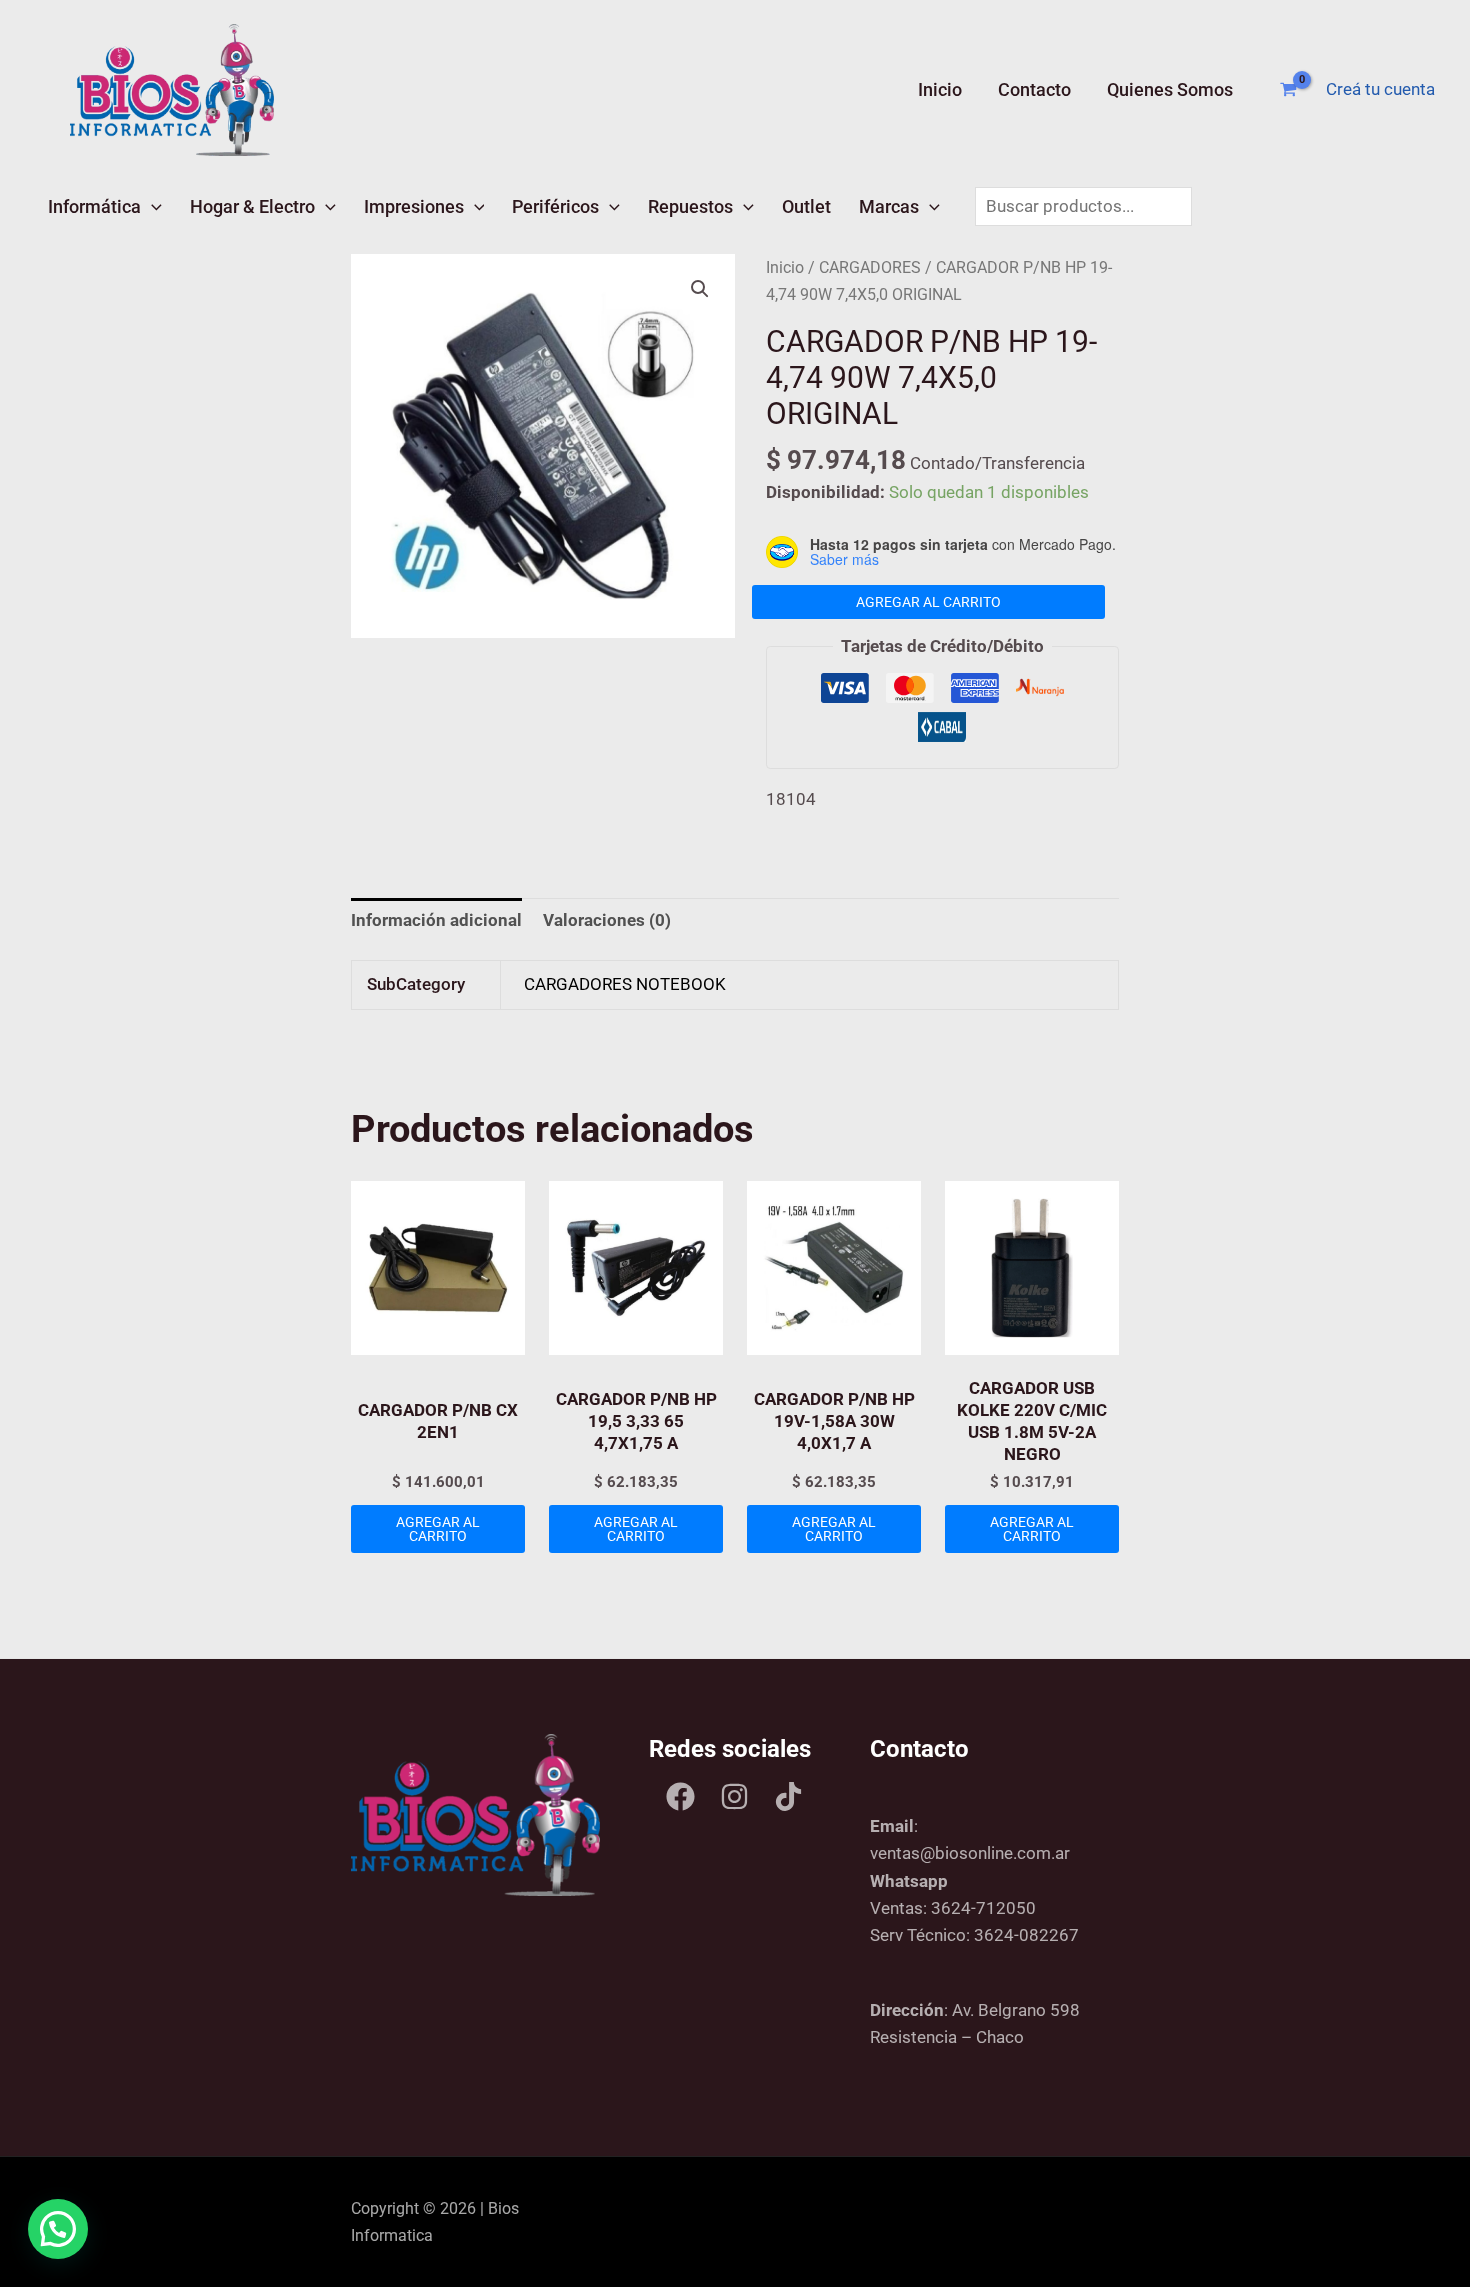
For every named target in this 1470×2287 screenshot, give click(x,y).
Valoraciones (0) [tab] (607, 920)
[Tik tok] (788, 1796)
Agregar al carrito (928, 602)
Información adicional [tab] (436, 920)
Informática (94, 206)
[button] (151, 206)
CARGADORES (870, 267)
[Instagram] (734, 1796)
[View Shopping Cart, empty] (1288, 89)
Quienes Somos (1170, 89)
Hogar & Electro (252, 206)
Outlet (806, 206)
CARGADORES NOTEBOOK (625, 984)
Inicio (940, 89)
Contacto (1034, 89)
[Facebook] (680, 1796)
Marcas (889, 206)
